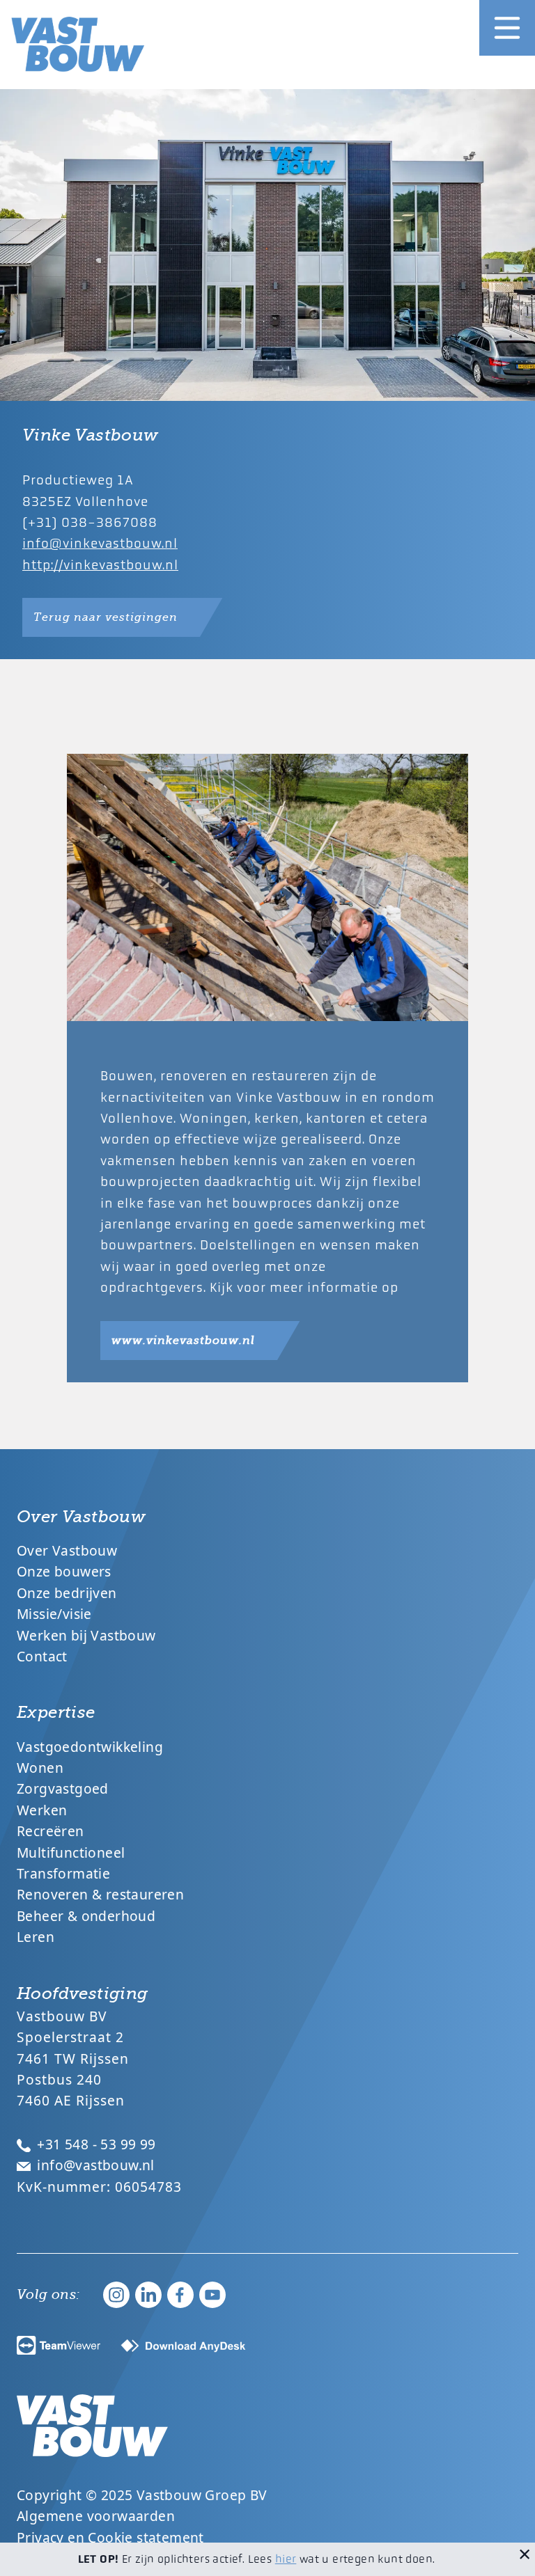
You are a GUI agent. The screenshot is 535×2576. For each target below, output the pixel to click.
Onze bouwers (64, 1571)
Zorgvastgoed (63, 1788)
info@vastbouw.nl (94, 2165)
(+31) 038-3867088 (90, 522)
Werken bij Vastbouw (86, 1635)
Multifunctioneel (71, 1852)
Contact (42, 1656)
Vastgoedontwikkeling (90, 1747)
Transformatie (63, 1873)
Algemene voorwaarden (96, 2516)
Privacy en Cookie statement (110, 2537)
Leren (36, 1937)
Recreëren (51, 1831)
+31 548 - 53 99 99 (95, 2144)
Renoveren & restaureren (100, 1894)
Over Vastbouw (67, 1550)
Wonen (40, 1768)
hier (286, 2559)
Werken (42, 1810)
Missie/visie (54, 1614)
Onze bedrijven (67, 1593)
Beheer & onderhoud (86, 1916)
